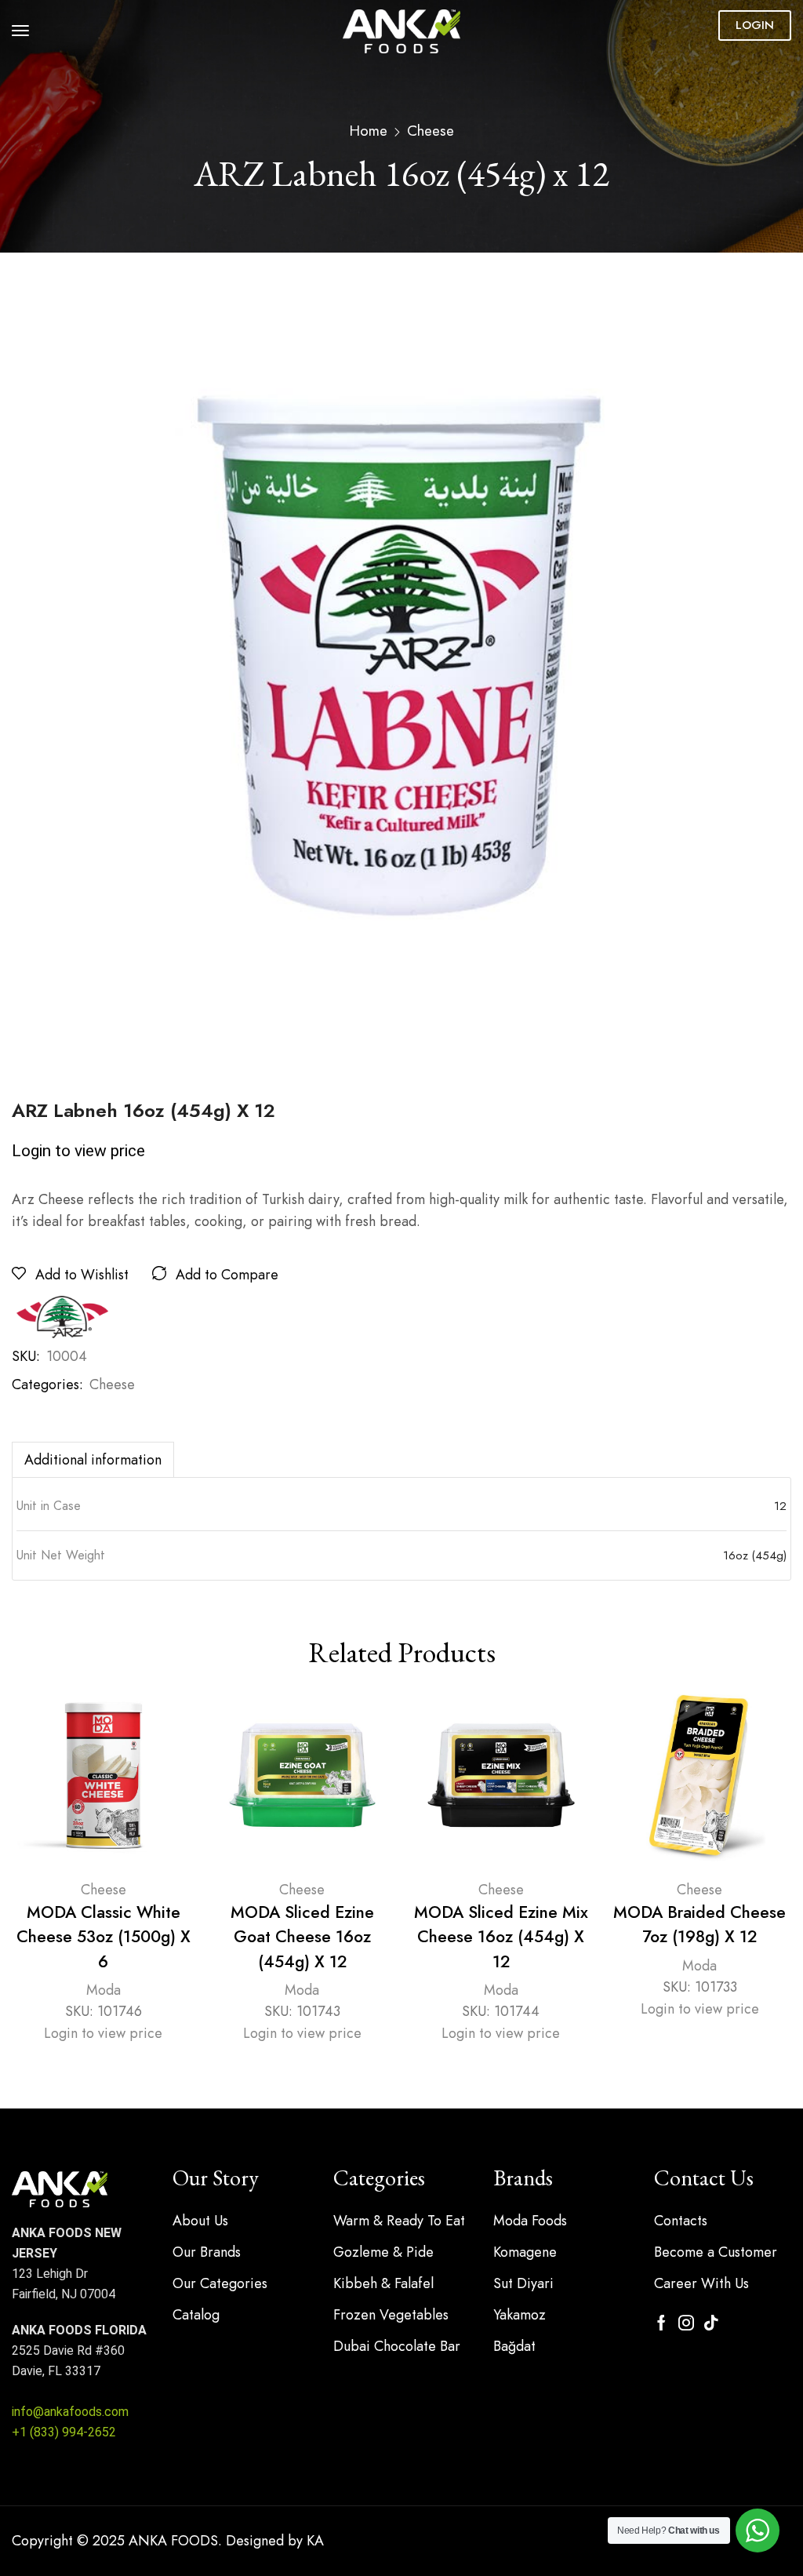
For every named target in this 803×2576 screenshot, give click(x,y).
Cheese (431, 131)
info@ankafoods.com (70, 2412)
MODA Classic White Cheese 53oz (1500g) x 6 (104, 1937)
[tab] (93, 1459)
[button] (20, 31)
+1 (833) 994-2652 (64, 2432)
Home (368, 131)
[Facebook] (661, 2323)
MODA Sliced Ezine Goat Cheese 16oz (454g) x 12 (302, 1937)
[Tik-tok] (711, 2323)
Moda (104, 1990)
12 (780, 1506)
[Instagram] (686, 2323)
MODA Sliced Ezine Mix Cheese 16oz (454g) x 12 (501, 1937)
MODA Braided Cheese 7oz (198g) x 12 (699, 1925)
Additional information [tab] (93, 1460)
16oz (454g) (755, 1555)
